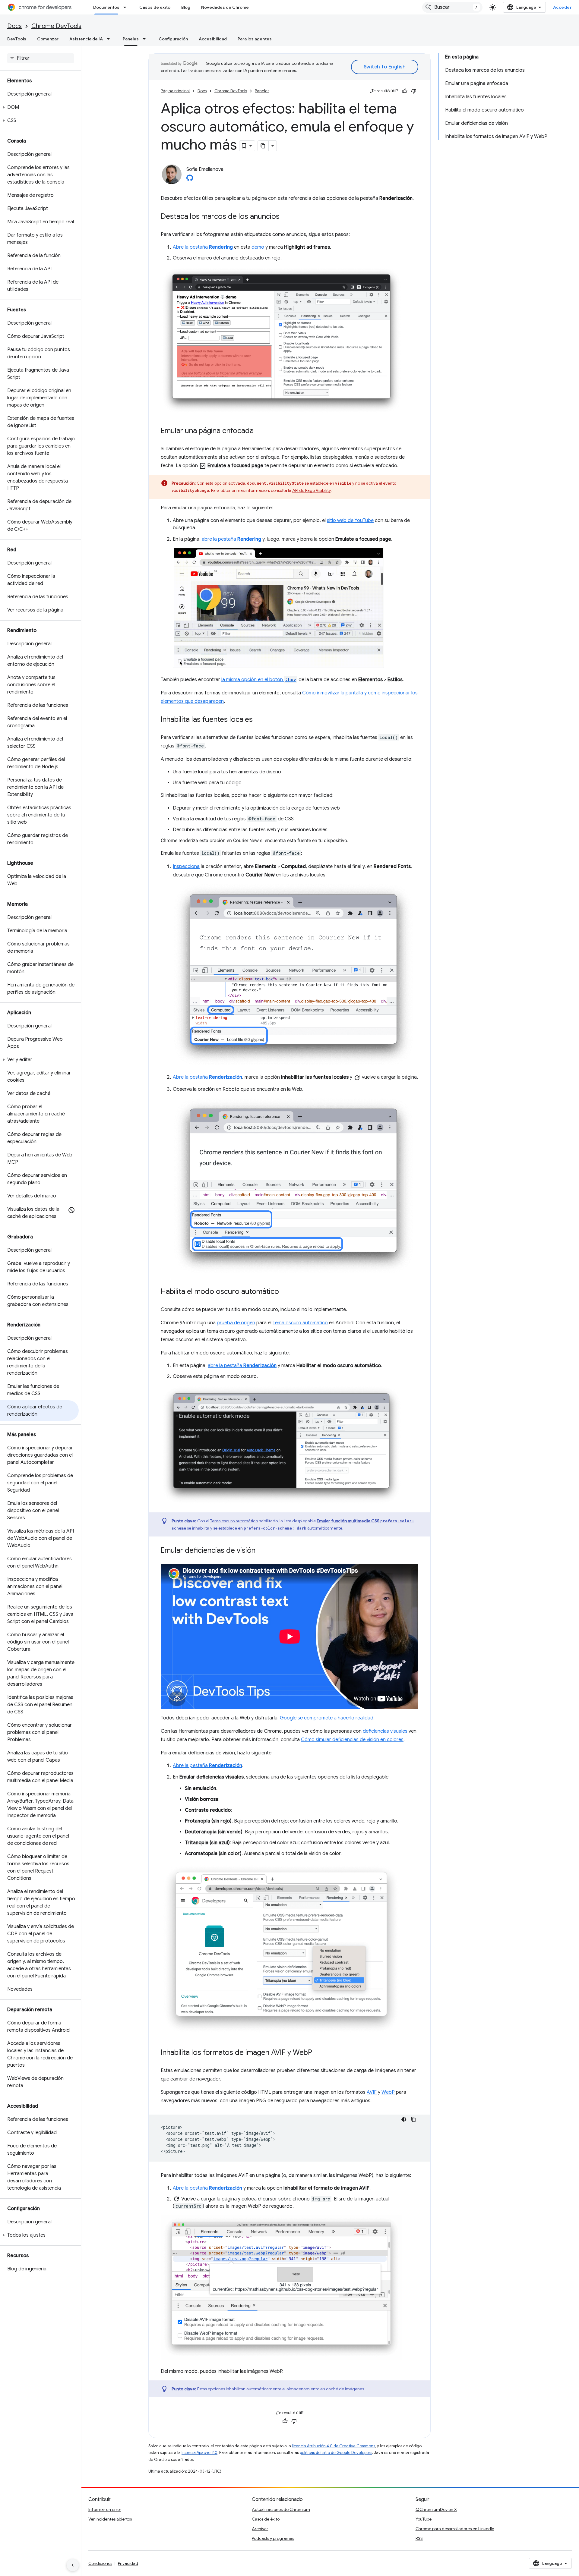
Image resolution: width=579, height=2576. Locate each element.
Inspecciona (186, 867)
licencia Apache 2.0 (199, 2453)
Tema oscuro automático (300, 1323)
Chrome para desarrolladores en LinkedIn (455, 2529)
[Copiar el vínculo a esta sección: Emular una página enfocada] (260, 431)
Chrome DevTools (56, 26)
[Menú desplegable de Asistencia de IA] (110, 39)
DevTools (17, 39)
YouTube (424, 2519)
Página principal (175, 91)
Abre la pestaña (203, 247)
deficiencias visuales (385, 1731)
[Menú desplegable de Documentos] (127, 7)
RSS (419, 2538)
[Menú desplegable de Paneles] (146, 39)
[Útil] (405, 91)
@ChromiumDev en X (436, 2509)
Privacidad (128, 2563)
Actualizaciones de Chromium (281, 2509)
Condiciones (100, 2563)
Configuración (173, 39)
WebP (388, 2092)
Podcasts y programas (273, 2538)
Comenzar (48, 39)
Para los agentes (255, 39)
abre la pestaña (231, 539)
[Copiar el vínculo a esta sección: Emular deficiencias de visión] (261, 1551)
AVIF (372, 2092)
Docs (14, 26)
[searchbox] (41, 58)
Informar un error (105, 2509)
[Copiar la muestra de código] (413, 2119)
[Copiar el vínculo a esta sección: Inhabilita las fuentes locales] (259, 720)
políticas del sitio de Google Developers (336, 2453)
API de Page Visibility (311, 490)
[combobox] (452, 7)
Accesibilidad (213, 39)
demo (258, 247)
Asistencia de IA (86, 39)
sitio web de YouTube (350, 521)
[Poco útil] (414, 91)
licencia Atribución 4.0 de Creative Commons (334, 2446)
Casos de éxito (155, 7)
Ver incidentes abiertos (110, 2519)
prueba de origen (236, 1323)
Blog (186, 7)
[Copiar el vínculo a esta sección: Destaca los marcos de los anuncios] (286, 217)
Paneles (131, 39)
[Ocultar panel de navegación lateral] (73, 2565)
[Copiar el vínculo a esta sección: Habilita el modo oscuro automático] (285, 1292)
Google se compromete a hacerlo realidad (327, 1718)
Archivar (260, 2529)
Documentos (106, 7)
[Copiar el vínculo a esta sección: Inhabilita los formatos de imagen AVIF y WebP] (318, 2053)
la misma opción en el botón (259, 680)
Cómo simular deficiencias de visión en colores (352, 1740)
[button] (39, 107)
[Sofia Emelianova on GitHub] (190, 180)
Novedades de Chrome (225, 7)
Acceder (563, 7)
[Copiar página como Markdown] (263, 146)
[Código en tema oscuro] (404, 2119)
